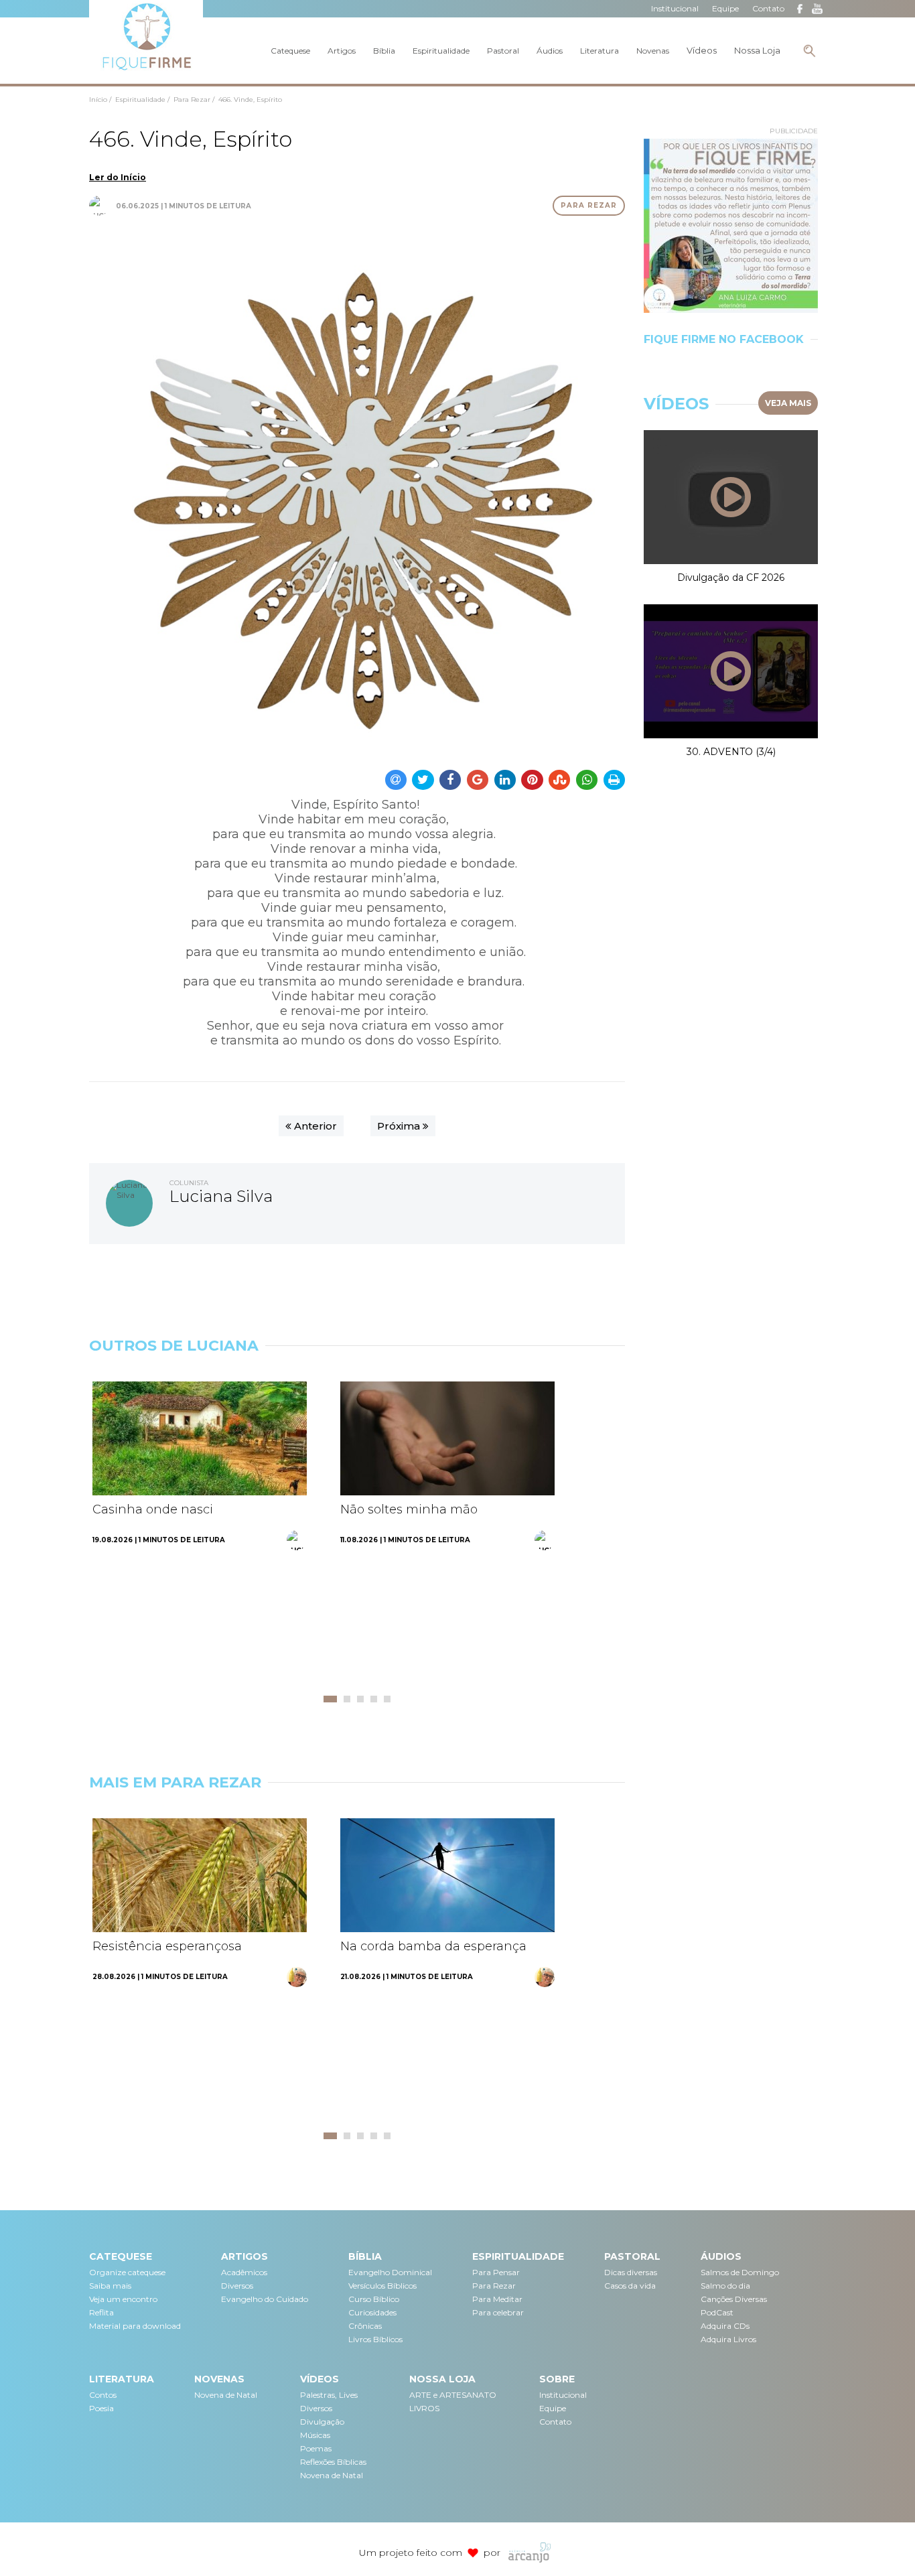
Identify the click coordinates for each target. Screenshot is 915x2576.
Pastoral (503, 51)
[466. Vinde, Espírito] (357, 490)
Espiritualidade (441, 51)
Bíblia (384, 51)
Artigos (342, 51)
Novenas (653, 51)
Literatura (600, 51)
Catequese (290, 51)
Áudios (550, 51)
